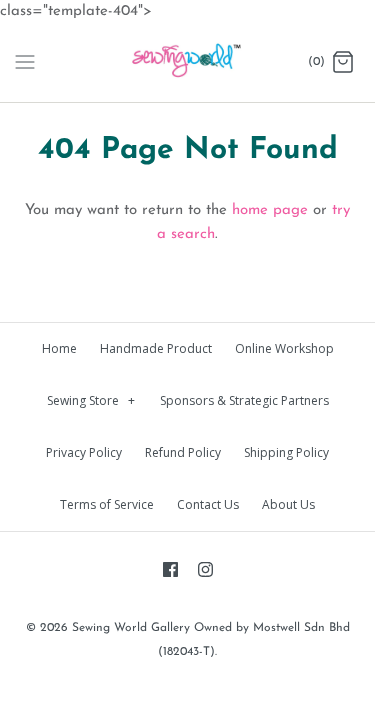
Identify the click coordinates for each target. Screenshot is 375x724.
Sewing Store (91, 400)
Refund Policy (183, 452)
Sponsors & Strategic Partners (244, 400)
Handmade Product (156, 348)
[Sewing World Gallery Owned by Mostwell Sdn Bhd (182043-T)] (187, 63)
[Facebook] (170, 569)
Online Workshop (284, 348)
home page (270, 210)
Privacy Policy (84, 452)
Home (59, 348)
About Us (288, 504)
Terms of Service (107, 504)
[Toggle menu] (25, 62)
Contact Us (208, 504)
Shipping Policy (286, 452)
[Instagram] (205, 569)
